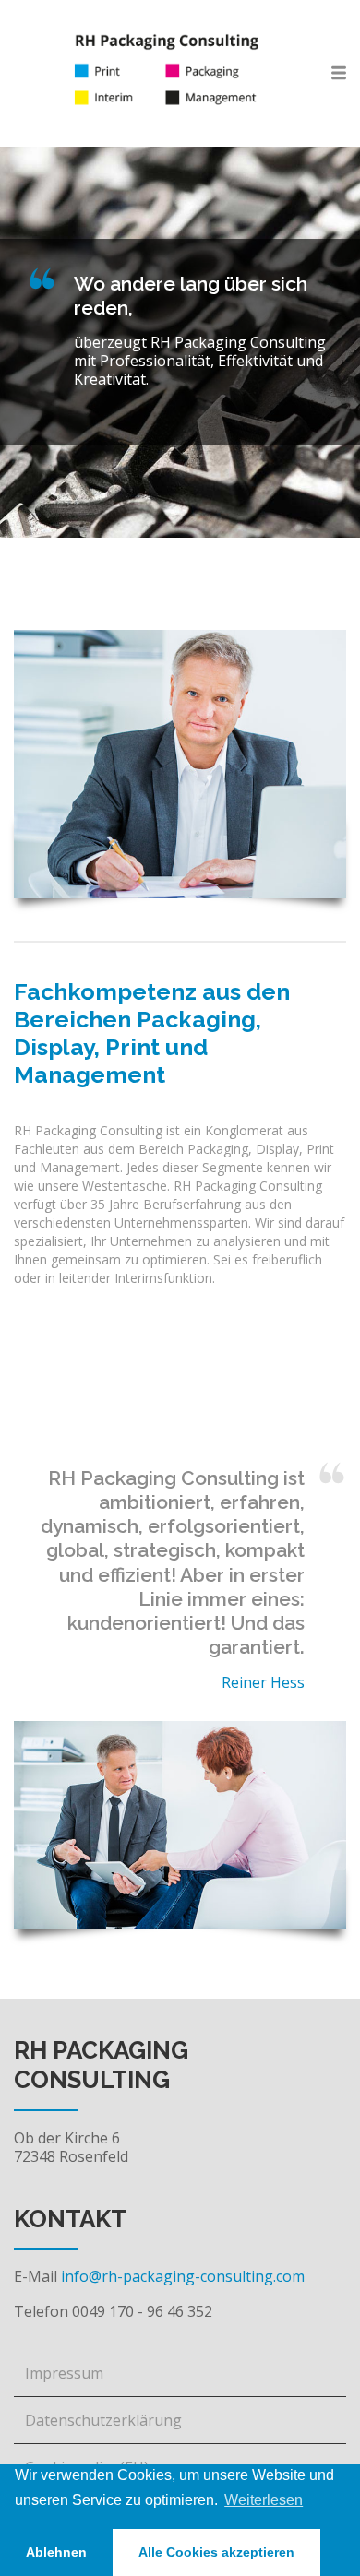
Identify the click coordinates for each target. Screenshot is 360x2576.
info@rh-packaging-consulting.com (183, 2276)
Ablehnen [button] (56, 2552)
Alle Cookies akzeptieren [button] (216, 2552)
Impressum (64, 2373)
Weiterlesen (264, 2500)
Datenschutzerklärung (103, 2420)
